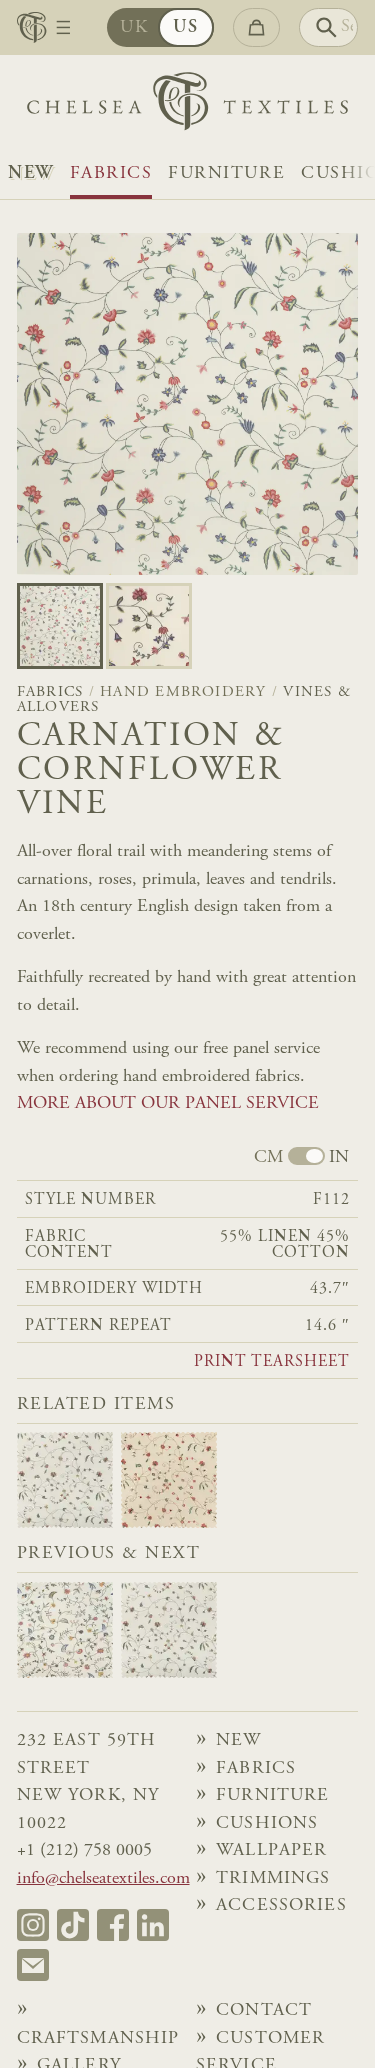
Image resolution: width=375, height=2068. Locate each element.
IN (339, 1158)
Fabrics (111, 174)
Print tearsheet (272, 1362)
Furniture (226, 174)
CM (268, 1158)
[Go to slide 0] (60, 626)
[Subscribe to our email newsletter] (33, 1965)
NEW (31, 174)
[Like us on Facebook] (113, 1925)
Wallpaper (271, 1851)
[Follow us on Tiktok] (73, 1925)
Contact (264, 2011)
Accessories (281, 1906)
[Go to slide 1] (149, 626)
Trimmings (273, 1879)
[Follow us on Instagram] (33, 1925)
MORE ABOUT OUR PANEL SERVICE (168, 1104)
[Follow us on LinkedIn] (153, 1925)
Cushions (267, 1824)
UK (134, 28)
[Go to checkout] (257, 27)
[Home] (187, 106)
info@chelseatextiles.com (103, 1879)
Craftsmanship (98, 2039)
